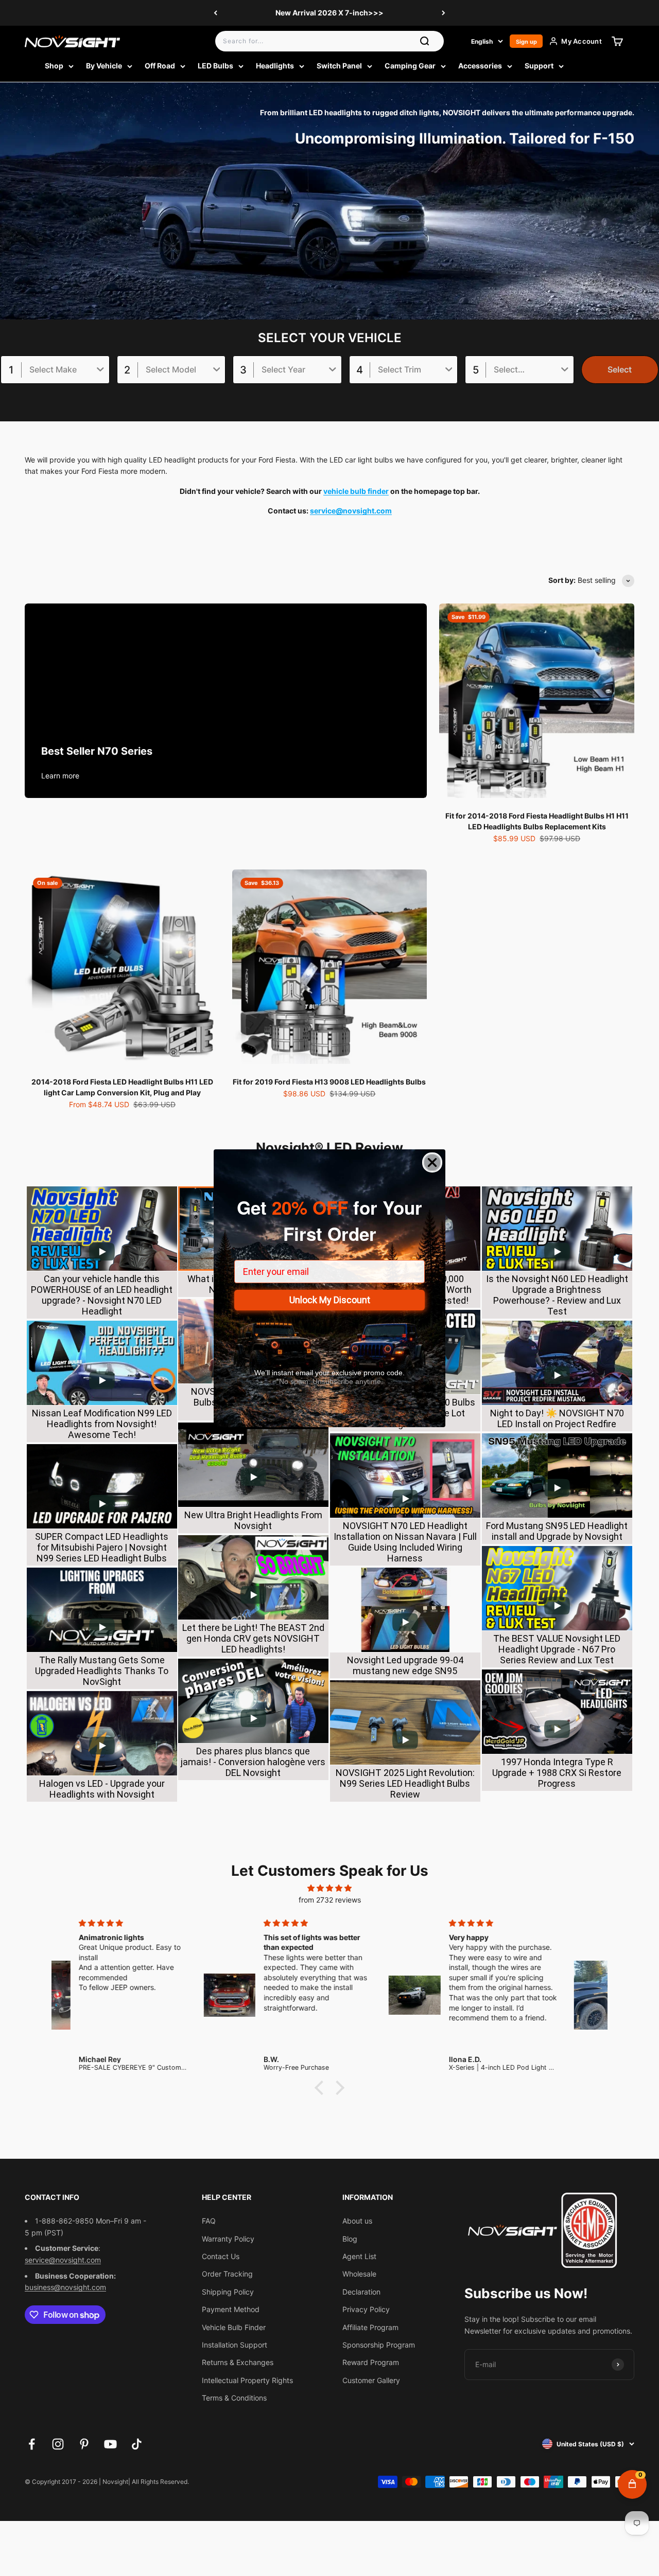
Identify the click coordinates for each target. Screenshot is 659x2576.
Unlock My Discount (330, 1300)
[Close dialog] (432, 1162)
